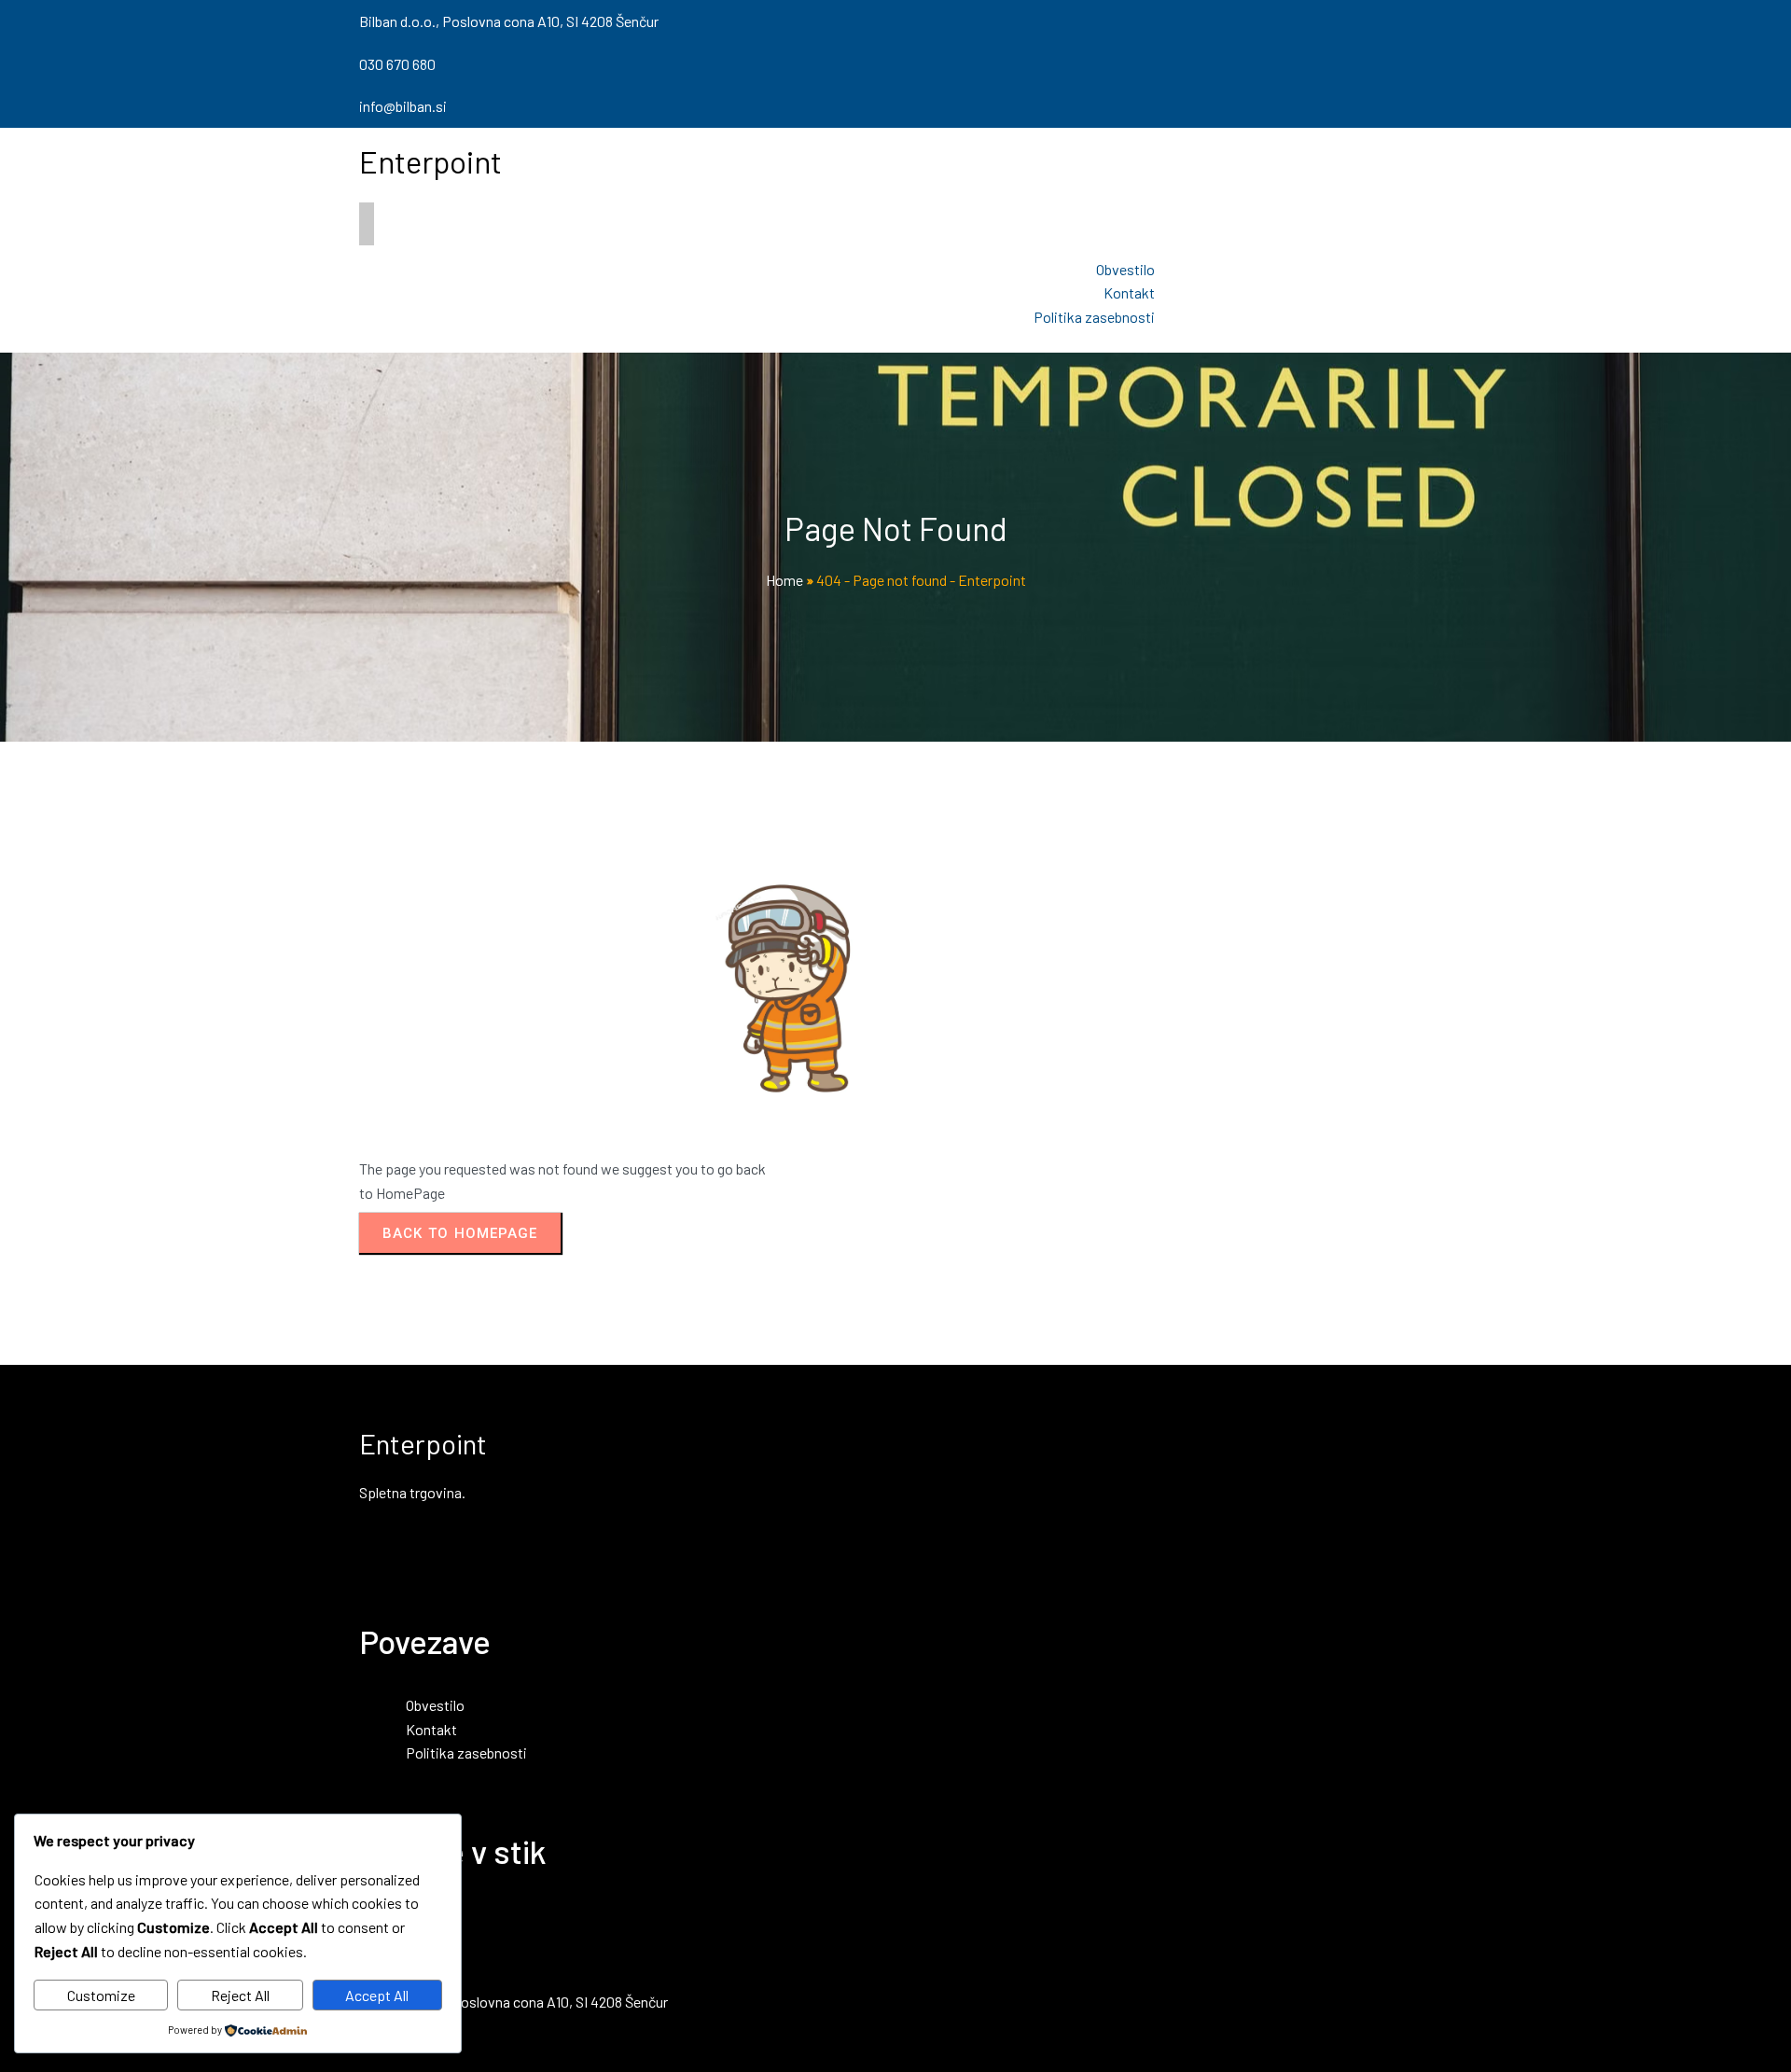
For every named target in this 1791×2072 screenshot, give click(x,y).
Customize (101, 1995)
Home (784, 580)
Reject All (240, 1995)
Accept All (377, 1995)
